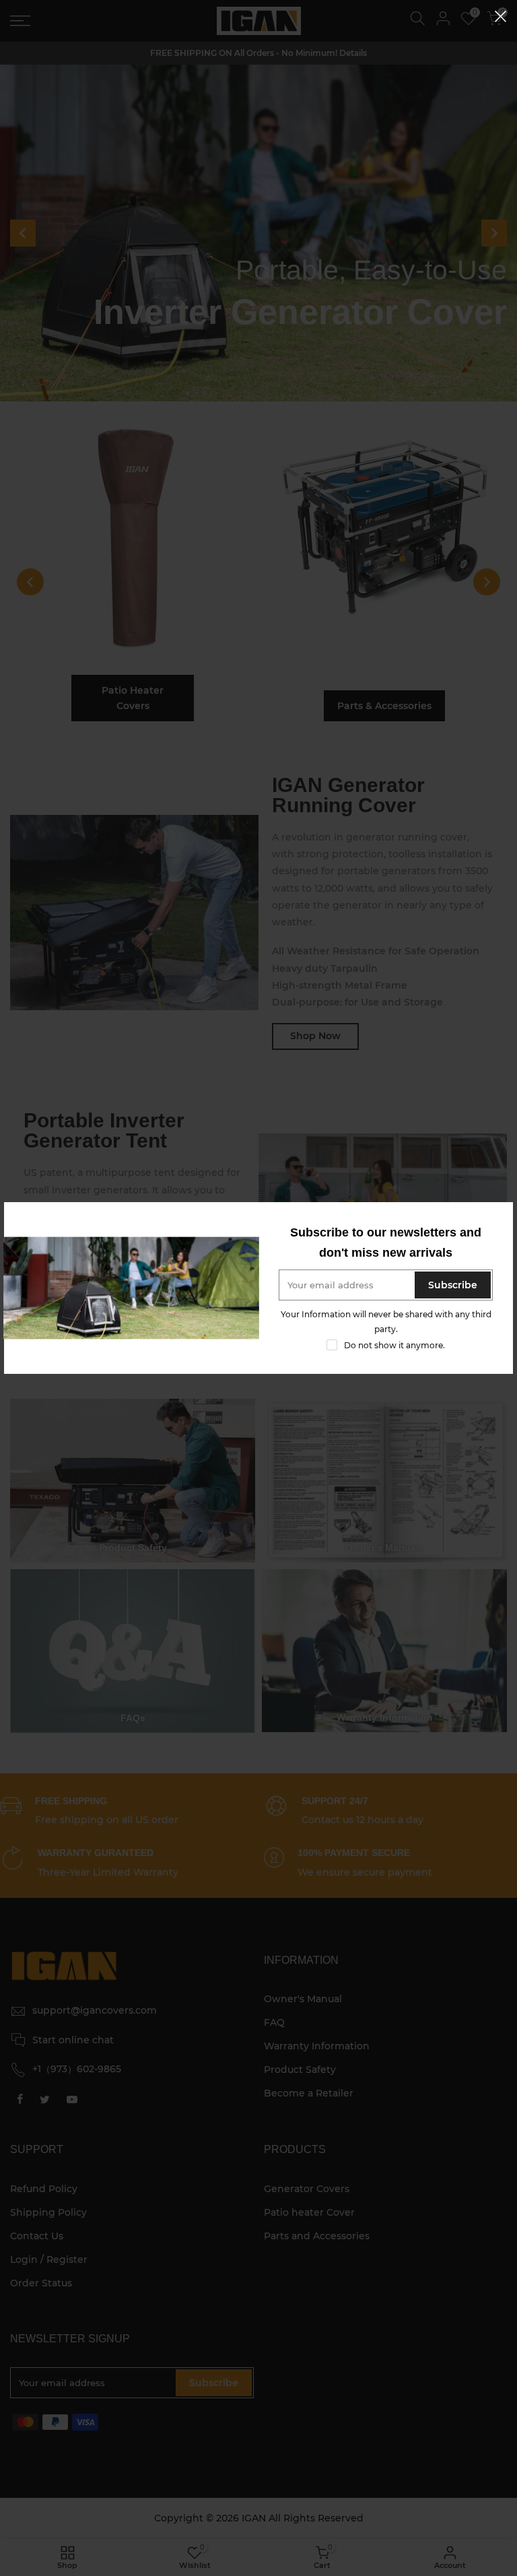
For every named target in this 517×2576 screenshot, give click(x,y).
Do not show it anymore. (394, 1345)
